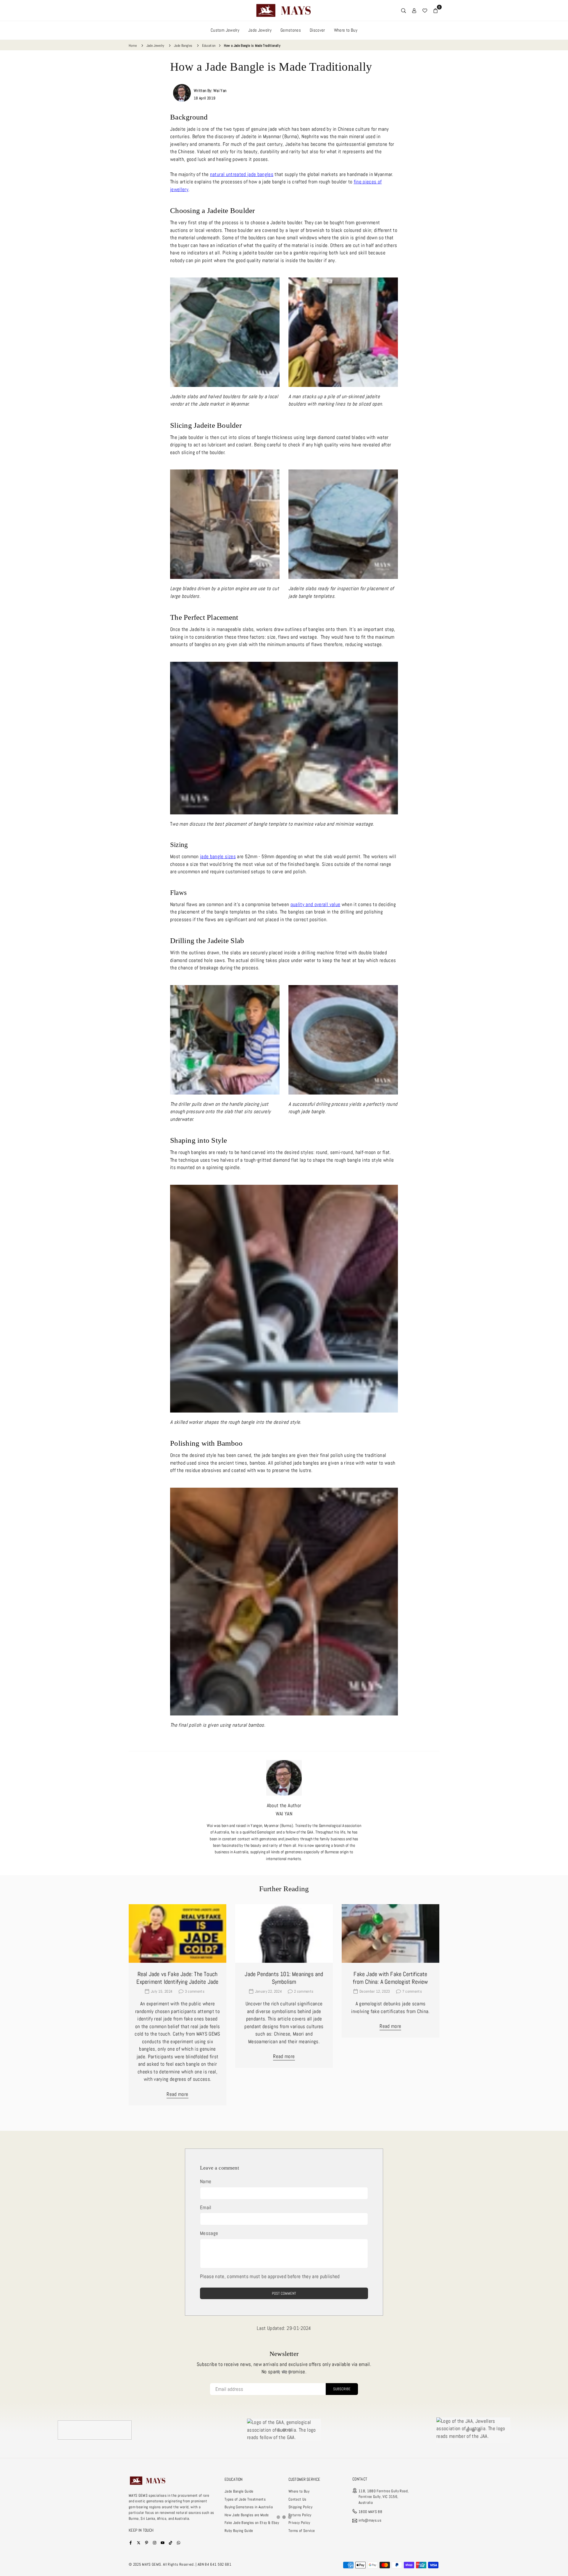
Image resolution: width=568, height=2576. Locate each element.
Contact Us (297, 2499)
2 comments (304, 1991)
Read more (177, 2094)
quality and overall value (316, 904)
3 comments (195, 1991)
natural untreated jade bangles (242, 174)
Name (206, 2181)
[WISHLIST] (425, 10)
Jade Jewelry (260, 30)
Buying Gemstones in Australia (249, 2507)
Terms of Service (302, 2531)
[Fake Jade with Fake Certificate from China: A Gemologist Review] (390, 1933)
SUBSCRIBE (342, 2389)
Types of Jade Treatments (245, 2499)
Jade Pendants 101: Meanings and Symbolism (284, 1978)
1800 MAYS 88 (370, 2512)
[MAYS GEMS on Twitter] (139, 2542)
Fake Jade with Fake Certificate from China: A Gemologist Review (390, 1978)
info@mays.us (370, 2521)
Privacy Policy (299, 2523)
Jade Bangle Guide (239, 2491)
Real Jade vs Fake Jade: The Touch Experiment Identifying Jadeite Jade (177, 1978)
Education (209, 46)
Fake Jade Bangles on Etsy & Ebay (252, 2523)
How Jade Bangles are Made (247, 2515)
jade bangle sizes (218, 856)
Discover (317, 30)
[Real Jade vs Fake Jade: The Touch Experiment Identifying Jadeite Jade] (177, 1933)
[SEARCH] (404, 10)
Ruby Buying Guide (239, 2531)
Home (133, 46)
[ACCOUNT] (414, 10)
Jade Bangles (183, 46)
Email (206, 2207)
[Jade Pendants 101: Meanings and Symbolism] (284, 1933)
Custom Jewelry (225, 30)
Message (209, 2233)
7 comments (412, 1991)
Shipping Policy (300, 2507)
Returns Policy (300, 2515)
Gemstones (291, 30)
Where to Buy (346, 30)
